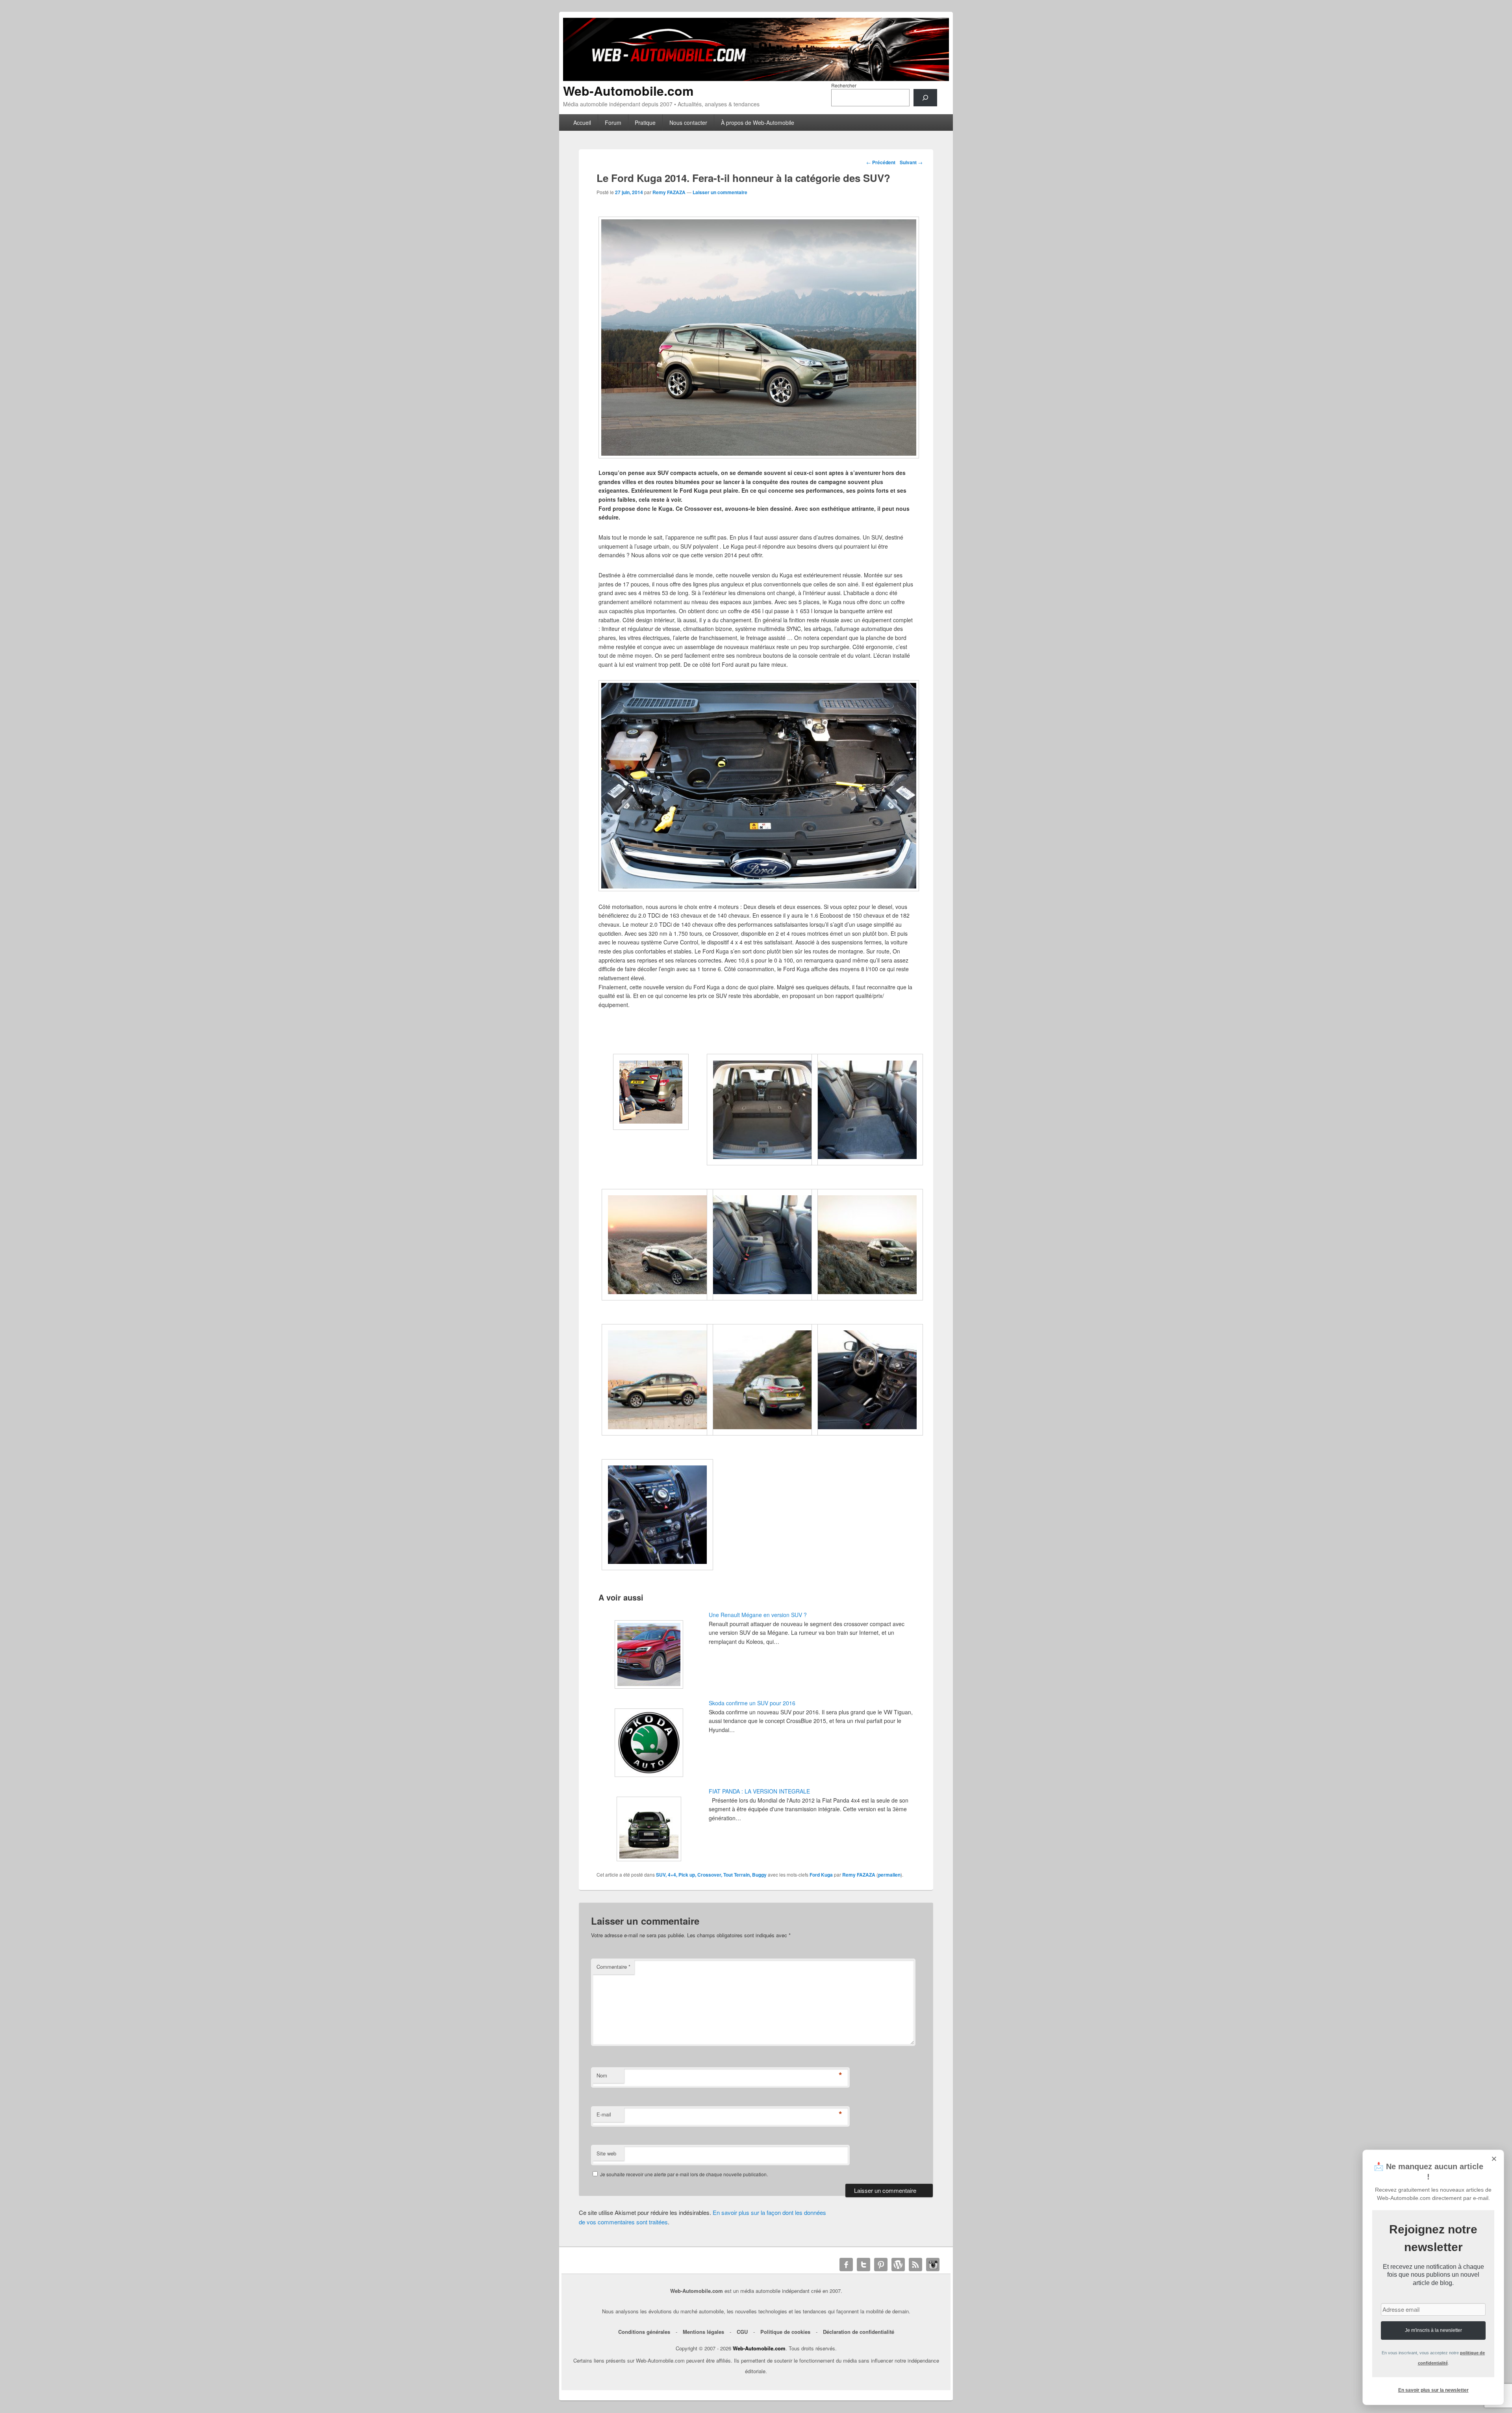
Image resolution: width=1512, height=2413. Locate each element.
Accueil (582, 122)
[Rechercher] (925, 98)
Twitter (863, 2265)
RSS (915, 2265)
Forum (613, 122)
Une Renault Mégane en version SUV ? (758, 1615)
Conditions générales (644, 2332)
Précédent (881, 162)
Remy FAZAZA (669, 192)
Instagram (933, 2265)
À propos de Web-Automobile (758, 122)
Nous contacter (688, 122)
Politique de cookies (785, 2332)
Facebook (846, 2265)
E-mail (604, 2114)
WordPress (898, 2265)
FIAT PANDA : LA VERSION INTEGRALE (759, 1791)
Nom (602, 2075)
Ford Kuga (821, 1875)
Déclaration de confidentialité (859, 2332)
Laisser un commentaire (720, 192)
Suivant (911, 162)
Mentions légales (703, 2332)
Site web (606, 2153)
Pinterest (881, 2265)
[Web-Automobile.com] (756, 79)
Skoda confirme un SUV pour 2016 (752, 1703)
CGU (742, 2332)
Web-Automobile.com (628, 91)
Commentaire (613, 1967)
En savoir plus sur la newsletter (1433, 2390)
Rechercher (844, 85)
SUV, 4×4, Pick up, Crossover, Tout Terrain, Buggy (711, 1875)
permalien (889, 1875)
